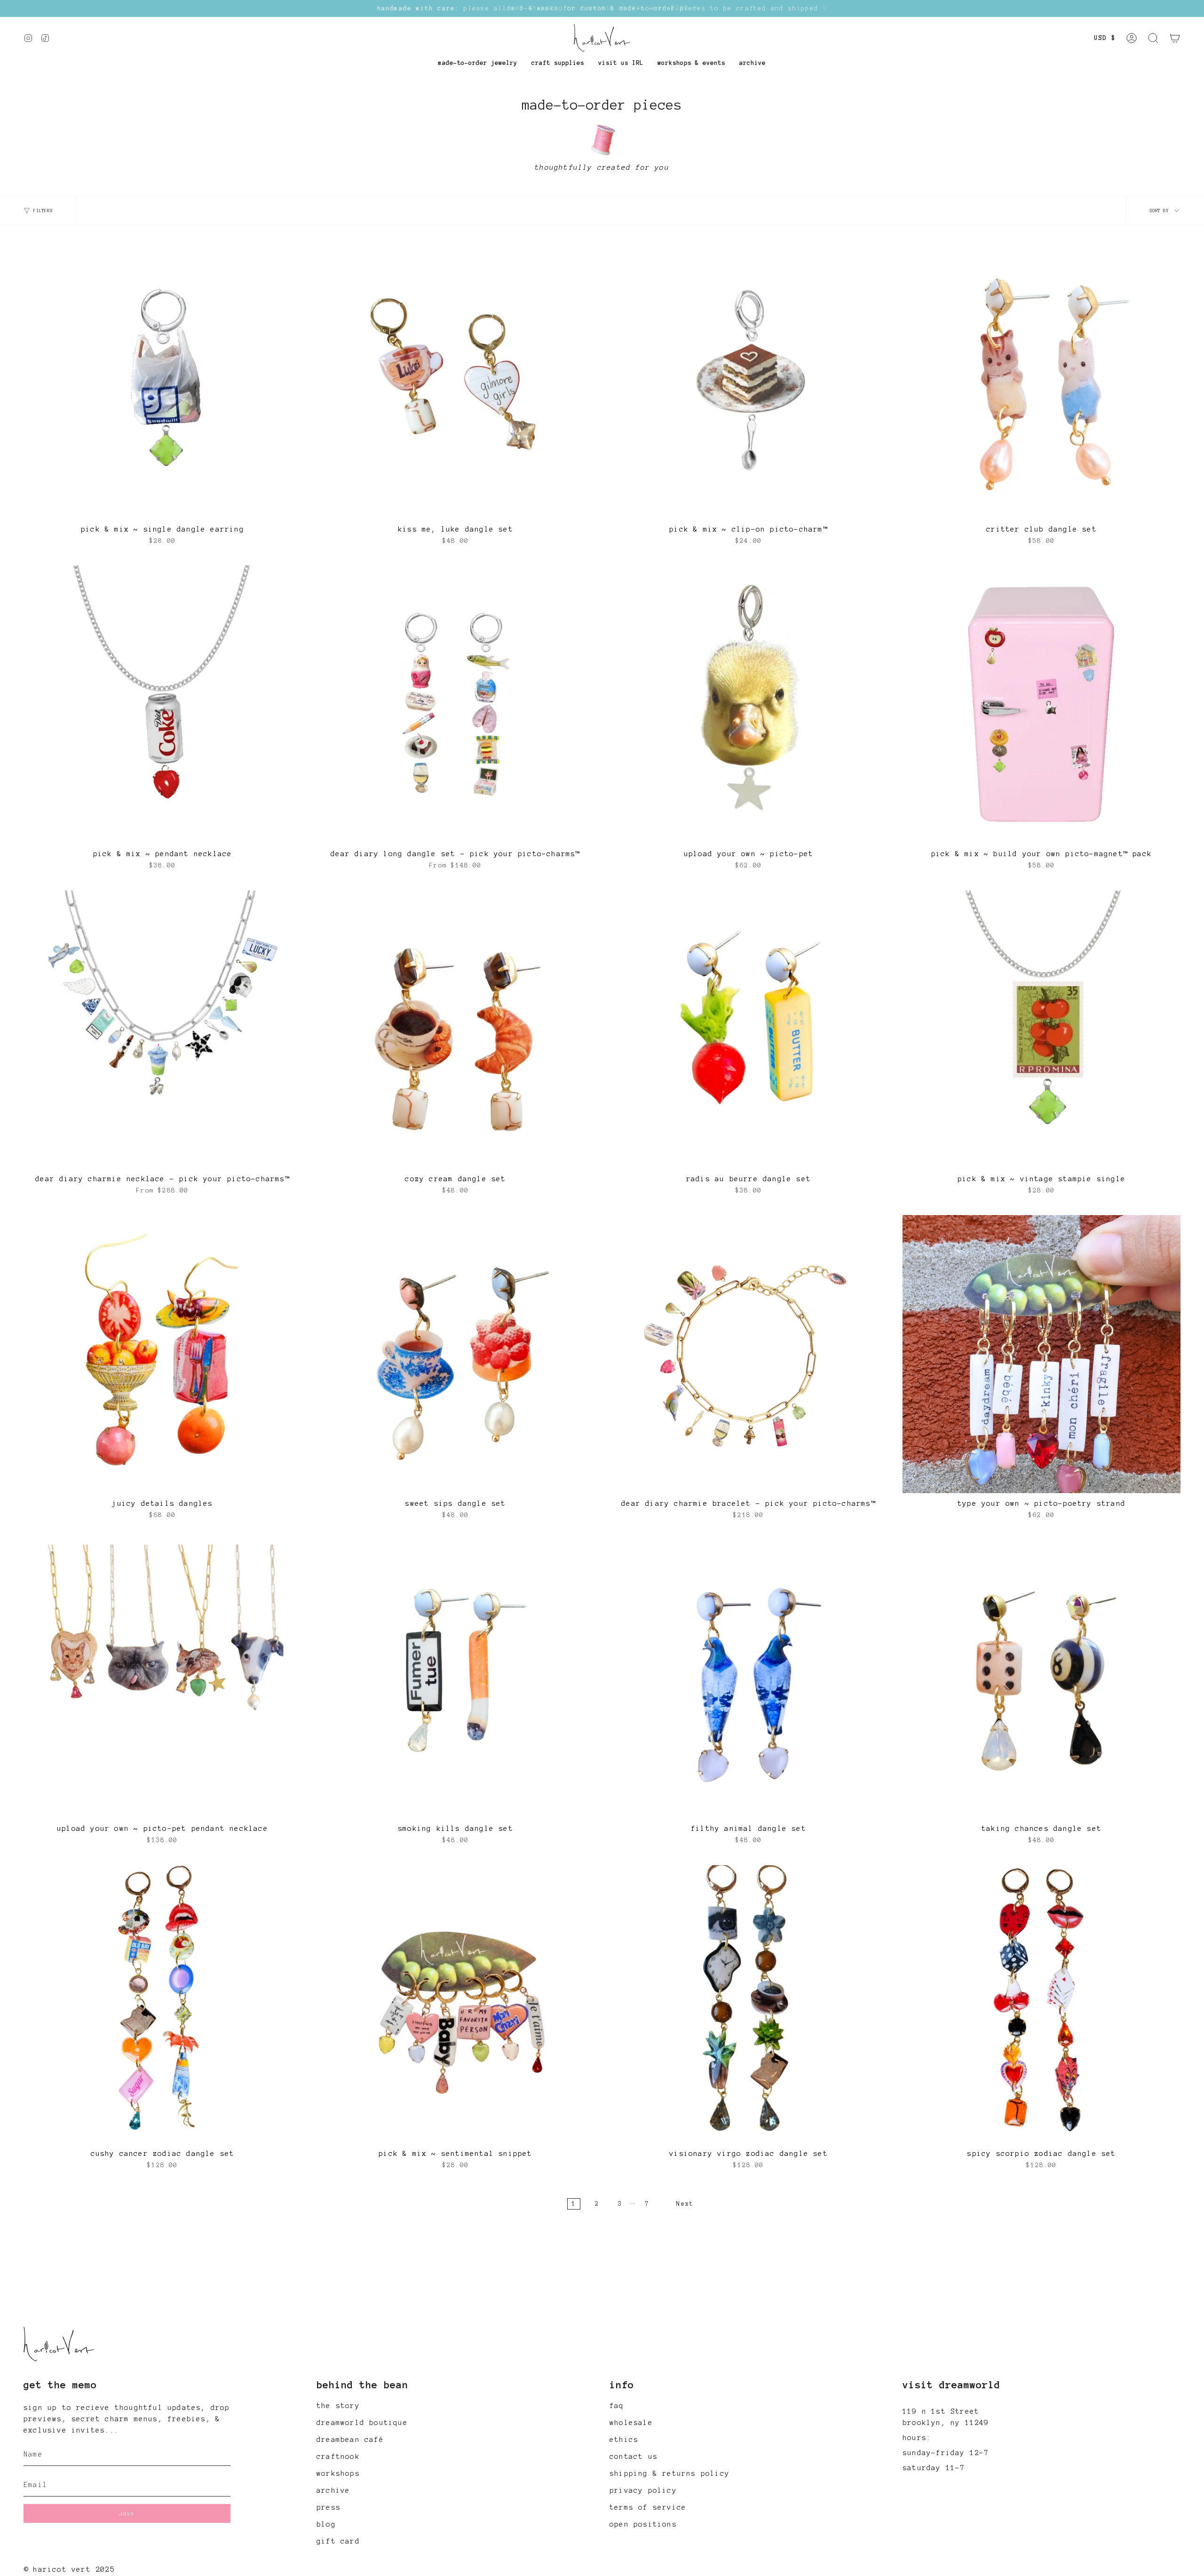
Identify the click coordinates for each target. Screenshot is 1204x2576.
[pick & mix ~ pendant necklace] (162, 704)
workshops (338, 2473)
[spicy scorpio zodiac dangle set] (1042, 2004)
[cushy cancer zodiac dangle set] (162, 2004)
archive (333, 2490)
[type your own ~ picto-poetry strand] (1042, 1354)
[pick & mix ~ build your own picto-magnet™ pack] (1042, 704)
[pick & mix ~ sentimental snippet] (455, 2004)
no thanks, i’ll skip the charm (602, 2521)
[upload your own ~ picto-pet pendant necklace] (162, 1679)
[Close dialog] (696, 2319)
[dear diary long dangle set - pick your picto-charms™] (455, 704)
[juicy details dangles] (162, 1354)
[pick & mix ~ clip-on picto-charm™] (749, 380)
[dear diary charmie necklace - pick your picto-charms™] (162, 1030)
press (329, 2507)
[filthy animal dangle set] (749, 1679)
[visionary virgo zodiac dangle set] (749, 2004)
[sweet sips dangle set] (455, 1354)
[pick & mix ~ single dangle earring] (162, 380)
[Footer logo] (59, 2344)
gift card (338, 2541)
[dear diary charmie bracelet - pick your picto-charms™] (749, 1354)
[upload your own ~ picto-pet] (749, 704)
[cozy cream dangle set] (455, 1030)
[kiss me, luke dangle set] (455, 380)
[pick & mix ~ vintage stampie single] (1042, 1030)
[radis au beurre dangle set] (749, 1030)
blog (326, 2524)
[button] (478, 63)
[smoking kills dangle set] (455, 1679)
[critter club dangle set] (1042, 380)
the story (338, 2406)
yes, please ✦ (602, 2494)
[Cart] (1175, 38)
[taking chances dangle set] (1042, 1679)
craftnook (338, 2457)
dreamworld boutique (362, 2423)
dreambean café (350, 2440)
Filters (43, 211)
